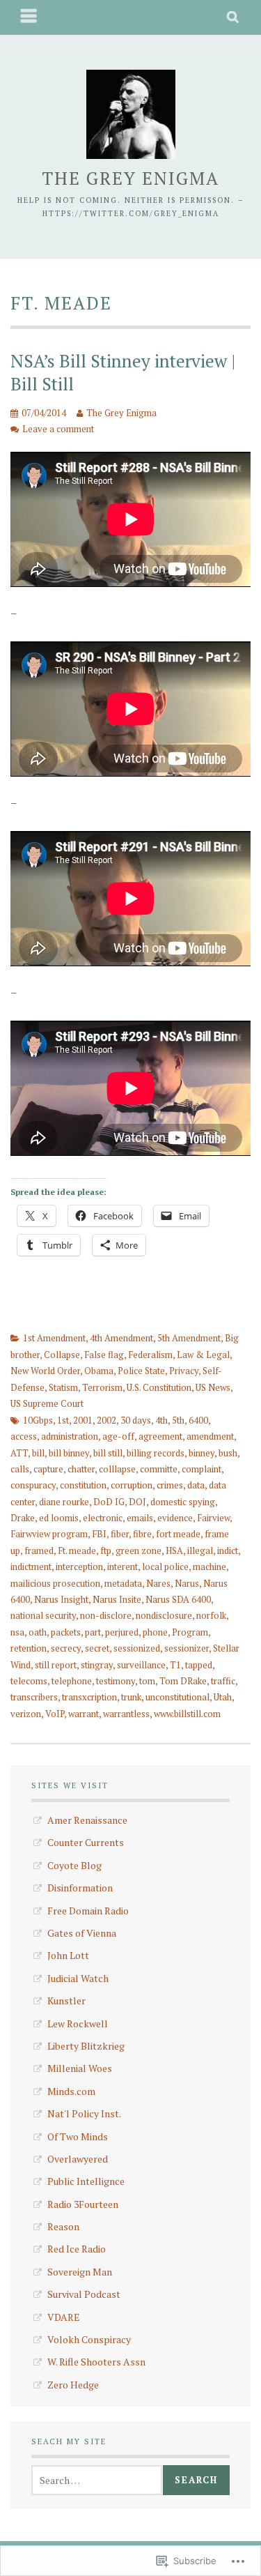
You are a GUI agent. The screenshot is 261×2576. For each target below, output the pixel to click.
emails (140, 1518)
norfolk (211, 1615)
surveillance (141, 1665)
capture (48, 1469)
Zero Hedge (73, 2385)
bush (228, 1453)
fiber (120, 1534)
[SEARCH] (234, 17)
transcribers (34, 1697)
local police (165, 1567)
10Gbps (38, 1420)
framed (39, 1550)
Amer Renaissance (87, 1820)
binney (201, 1453)
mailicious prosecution (55, 1583)
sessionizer (187, 1648)
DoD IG (109, 1502)
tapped (199, 1665)
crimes (170, 1485)
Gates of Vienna (82, 1933)
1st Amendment (54, 1338)
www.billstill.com (187, 1714)
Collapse (62, 1355)
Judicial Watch (78, 1978)
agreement (160, 1436)
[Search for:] (97, 2480)
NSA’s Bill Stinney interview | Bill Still (123, 372)
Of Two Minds (78, 2136)
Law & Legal (203, 1355)
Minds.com (71, 2091)
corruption (132, 1485)
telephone (72, 1681)
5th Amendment (189, 1338)
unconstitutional (177, 1697)
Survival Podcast (84, 2294)
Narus (187, 1583)
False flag (104, 1355)
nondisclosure (164, 1615)
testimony (116, 1681)
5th (178, 1420)
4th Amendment (121, 1338)
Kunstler (66, 2000)
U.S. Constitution (159, 1387)
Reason (63, 2226)
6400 (198, 1420)
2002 (106, 1420)
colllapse (117, 1469)
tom (147, 1681)
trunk (131, 1697)
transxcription (89, 1697)
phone (155, 1632)
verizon (26, 1714)
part (93, 1632)
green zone (139, 1550)
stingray (97, 1665)
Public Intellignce (86, 2181)
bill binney (69, 1453)
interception (79, 1567)
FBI (99, 1534)
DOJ (137, 1502)
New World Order (45, 1371)
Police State (141, 1371)
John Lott (68, 1955)
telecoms (29, 1681)
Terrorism (102, 1387)
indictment (31, 1567)
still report (56, 1665)
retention (29, 1648)
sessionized (137, 1648)
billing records (156, 1453)
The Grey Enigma (130, 178)
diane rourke (64, 1502)
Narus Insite (117, 1599)
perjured (122, 1632)
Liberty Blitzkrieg (86, 2046)
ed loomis (59, 1518)
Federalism (150, 1355)
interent (122, 1567)
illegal (200, 1550)
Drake (23, 1518)
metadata (123, 1583)
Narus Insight (61, 1599)
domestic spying (183, 1502)
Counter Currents (86, 1842)
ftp (106, 1550)
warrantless (126, 1714)
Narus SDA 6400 (178, 1599)
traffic (223, 1681)
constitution (83, 1485)
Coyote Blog (74, 1865)
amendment (210, 1436)
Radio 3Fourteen (83, 2204)
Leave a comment (58, 429)
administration (70, 1436)
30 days (136, 1420)
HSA (174, 1550)
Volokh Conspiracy (89, 2339)
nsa (17, 1632)
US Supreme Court (47, 1403)
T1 (175, 1665)
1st (63, 1420)
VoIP (55, 1714)
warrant (84, 1714)
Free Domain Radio (88, 1911)
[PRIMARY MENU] (29, 17)
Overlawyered (78, 2159)
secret (97, 1648)
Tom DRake (183, 1681)
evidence (175, 1518)
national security (43, 1615)
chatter (81, 1469)
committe (159, 1469)
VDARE (64, 2317)
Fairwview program (49, 1534)
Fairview (213, 1518)
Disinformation (80, 1888)
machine (209, 1567)
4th (161, 1420)
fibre (142, 1534)
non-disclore (106, 1615)
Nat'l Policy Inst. (84, 2113)
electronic (103, 1518)
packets (66, 1632)
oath (38, 1632)
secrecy (66, 1648)
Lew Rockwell (78, 2024)
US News (213, 1387)
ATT (19, 1453)
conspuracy (33, 1485)
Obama (99, 1371)
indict (228, 1550)
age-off (118, 1436)
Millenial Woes (80, 2068)
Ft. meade (77, 1550)
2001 (83, 1420)
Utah (223, 1697)
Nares (158, 1583)
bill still (108, 1453)
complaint (201, 1469)
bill (38, 1453)
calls (20, 1469)
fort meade (178, 1534)
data (196, 1485)
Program (190, 1632)
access (24, 1436)
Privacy (184, 1371)
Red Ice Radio (77, 2249)
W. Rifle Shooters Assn (96, 2362)
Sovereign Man (80, 2272)
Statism (63, 1387)
